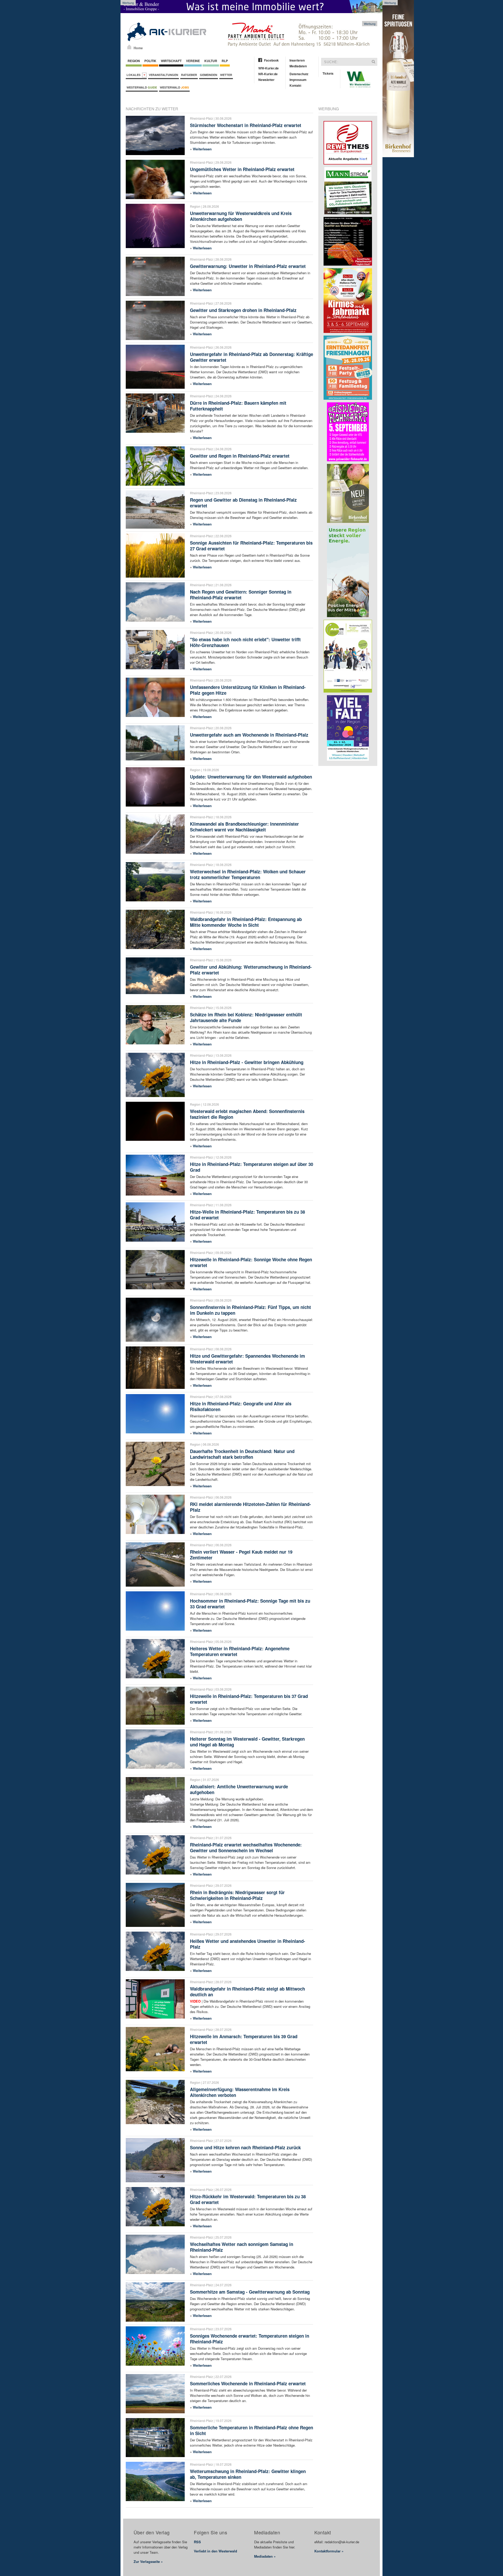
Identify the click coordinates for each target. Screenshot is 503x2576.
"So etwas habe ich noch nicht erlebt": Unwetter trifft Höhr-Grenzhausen (245, 642)
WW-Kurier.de (269, 68)
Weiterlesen (202, 149)
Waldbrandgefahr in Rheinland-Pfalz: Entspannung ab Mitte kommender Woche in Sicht (246, 922)
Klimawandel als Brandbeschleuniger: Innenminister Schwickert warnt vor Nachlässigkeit (244, 827)
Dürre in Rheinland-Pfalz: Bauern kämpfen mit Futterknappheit (238, 406)
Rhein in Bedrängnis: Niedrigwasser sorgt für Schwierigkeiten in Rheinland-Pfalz (237, 1895)
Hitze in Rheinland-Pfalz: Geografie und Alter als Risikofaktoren (241, 1406)
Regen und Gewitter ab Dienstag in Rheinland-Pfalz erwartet (243, 503)
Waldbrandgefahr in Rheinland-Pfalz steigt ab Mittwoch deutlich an (247, 1992)
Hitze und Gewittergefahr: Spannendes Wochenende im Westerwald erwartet (247, 1359)
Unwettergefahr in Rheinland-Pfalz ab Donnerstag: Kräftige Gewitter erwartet (251, 357)
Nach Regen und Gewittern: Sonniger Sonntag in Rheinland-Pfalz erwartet (241, 595)
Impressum (298, 80)
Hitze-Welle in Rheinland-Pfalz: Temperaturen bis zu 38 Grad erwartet (247, 1215)
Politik (150, 61)
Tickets (328, 73)
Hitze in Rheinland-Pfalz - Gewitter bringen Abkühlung (247, 1062)
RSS (197, 2542)
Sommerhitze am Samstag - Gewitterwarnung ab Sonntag (250, 2292)
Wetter (226, 75)
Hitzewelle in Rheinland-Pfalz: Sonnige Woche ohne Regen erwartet (251, 1262)
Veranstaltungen (163, 75)
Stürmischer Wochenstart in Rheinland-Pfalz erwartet (246, 125)
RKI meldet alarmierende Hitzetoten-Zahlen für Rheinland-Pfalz (250, 1507)
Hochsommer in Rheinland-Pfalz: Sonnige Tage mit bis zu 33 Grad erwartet (250, 1604)
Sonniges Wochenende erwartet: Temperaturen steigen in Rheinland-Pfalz (250, 2339)
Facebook (271, 60)
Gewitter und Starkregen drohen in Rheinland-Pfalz (243, 310)
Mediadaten (298, 66)
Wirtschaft (171, 61)
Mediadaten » (265, 2556)
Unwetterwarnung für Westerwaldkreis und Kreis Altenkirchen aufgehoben (241, 216)
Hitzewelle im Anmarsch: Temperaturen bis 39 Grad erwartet (244, 2039)
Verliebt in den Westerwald (215, 2551)
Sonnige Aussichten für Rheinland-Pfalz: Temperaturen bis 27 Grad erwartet (251, 546)
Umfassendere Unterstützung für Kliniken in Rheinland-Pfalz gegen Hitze (248, 690)
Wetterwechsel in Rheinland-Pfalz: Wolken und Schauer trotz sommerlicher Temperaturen (248, 874)
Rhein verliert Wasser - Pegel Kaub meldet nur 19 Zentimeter (241, 1555)
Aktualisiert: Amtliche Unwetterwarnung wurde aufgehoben (239, 1789)
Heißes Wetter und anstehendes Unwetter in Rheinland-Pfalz (248, 1944)
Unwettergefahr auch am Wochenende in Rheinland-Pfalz (249, 735)
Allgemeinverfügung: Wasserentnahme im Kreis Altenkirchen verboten (240, 2092)
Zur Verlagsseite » (148, 2561)
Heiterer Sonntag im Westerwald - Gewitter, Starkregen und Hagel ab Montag (247, 1742)
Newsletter (266, 80)
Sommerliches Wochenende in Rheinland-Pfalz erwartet (248, 2383)
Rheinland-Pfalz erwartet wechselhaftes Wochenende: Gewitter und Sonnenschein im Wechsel (246, 1848)
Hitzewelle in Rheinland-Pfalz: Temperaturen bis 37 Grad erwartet (249, 1699)
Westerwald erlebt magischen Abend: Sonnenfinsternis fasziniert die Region (247, 1114)
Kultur (211, 61)
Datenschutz (299, 74)
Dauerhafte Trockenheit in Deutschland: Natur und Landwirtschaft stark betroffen (242, 1454)
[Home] (129, 47)
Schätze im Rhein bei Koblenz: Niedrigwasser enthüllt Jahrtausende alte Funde (246, 1017)
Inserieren (297, 60)
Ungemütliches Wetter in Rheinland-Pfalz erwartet (242, 169)
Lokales (134, 75)
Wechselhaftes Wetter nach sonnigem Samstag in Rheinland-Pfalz (242, 2247)
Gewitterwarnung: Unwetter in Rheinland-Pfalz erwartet (248, 266)
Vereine (193, 61)
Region (134, 61)
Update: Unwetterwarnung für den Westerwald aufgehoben (251, 777)
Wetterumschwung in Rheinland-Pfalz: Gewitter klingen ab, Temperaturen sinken (248, 2474)
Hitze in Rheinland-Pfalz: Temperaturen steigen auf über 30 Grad (251, 1167)
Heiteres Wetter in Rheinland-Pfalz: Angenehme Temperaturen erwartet (240, 1651)
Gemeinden (209, 75)
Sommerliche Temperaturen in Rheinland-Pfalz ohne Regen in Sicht (251, 2430)
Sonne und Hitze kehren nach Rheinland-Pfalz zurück (245, 2147)
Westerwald (142, 87)
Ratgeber (189, 75)
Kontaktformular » (329, 2551)
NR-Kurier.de (268, 74)
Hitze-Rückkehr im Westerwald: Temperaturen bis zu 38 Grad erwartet (248, 2199)
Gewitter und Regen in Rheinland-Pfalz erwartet (240, 456)
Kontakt (295, 85)
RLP (225, 61)
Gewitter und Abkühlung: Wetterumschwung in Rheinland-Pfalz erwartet (251, 970)
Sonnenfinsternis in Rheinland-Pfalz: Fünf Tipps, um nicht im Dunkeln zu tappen (250, 1310)
